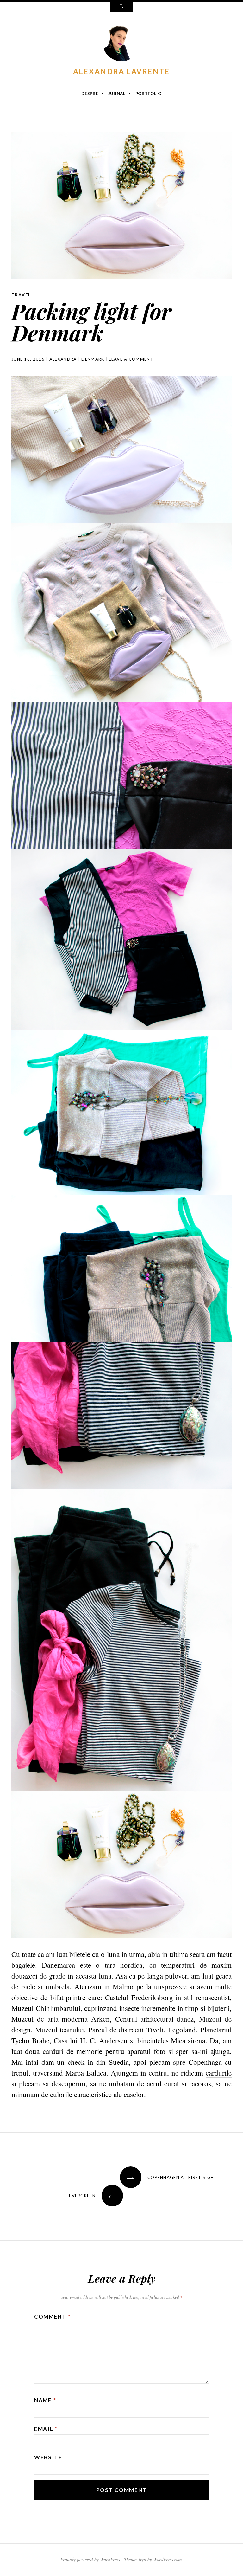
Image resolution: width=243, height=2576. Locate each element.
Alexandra (63, 359)
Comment (52, 2317)
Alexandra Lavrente (121, 71)
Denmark (93, 359)
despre (90, 94)
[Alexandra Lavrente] (121, 43)
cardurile (219, 2073)
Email (46, 2429)
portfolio (149, 94)
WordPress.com (167, 2560)
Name (45, 2400)
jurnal (117, 94)
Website (48, 2457)
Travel (21, 295)
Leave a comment (131, 359)
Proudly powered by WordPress (90, 2560)
